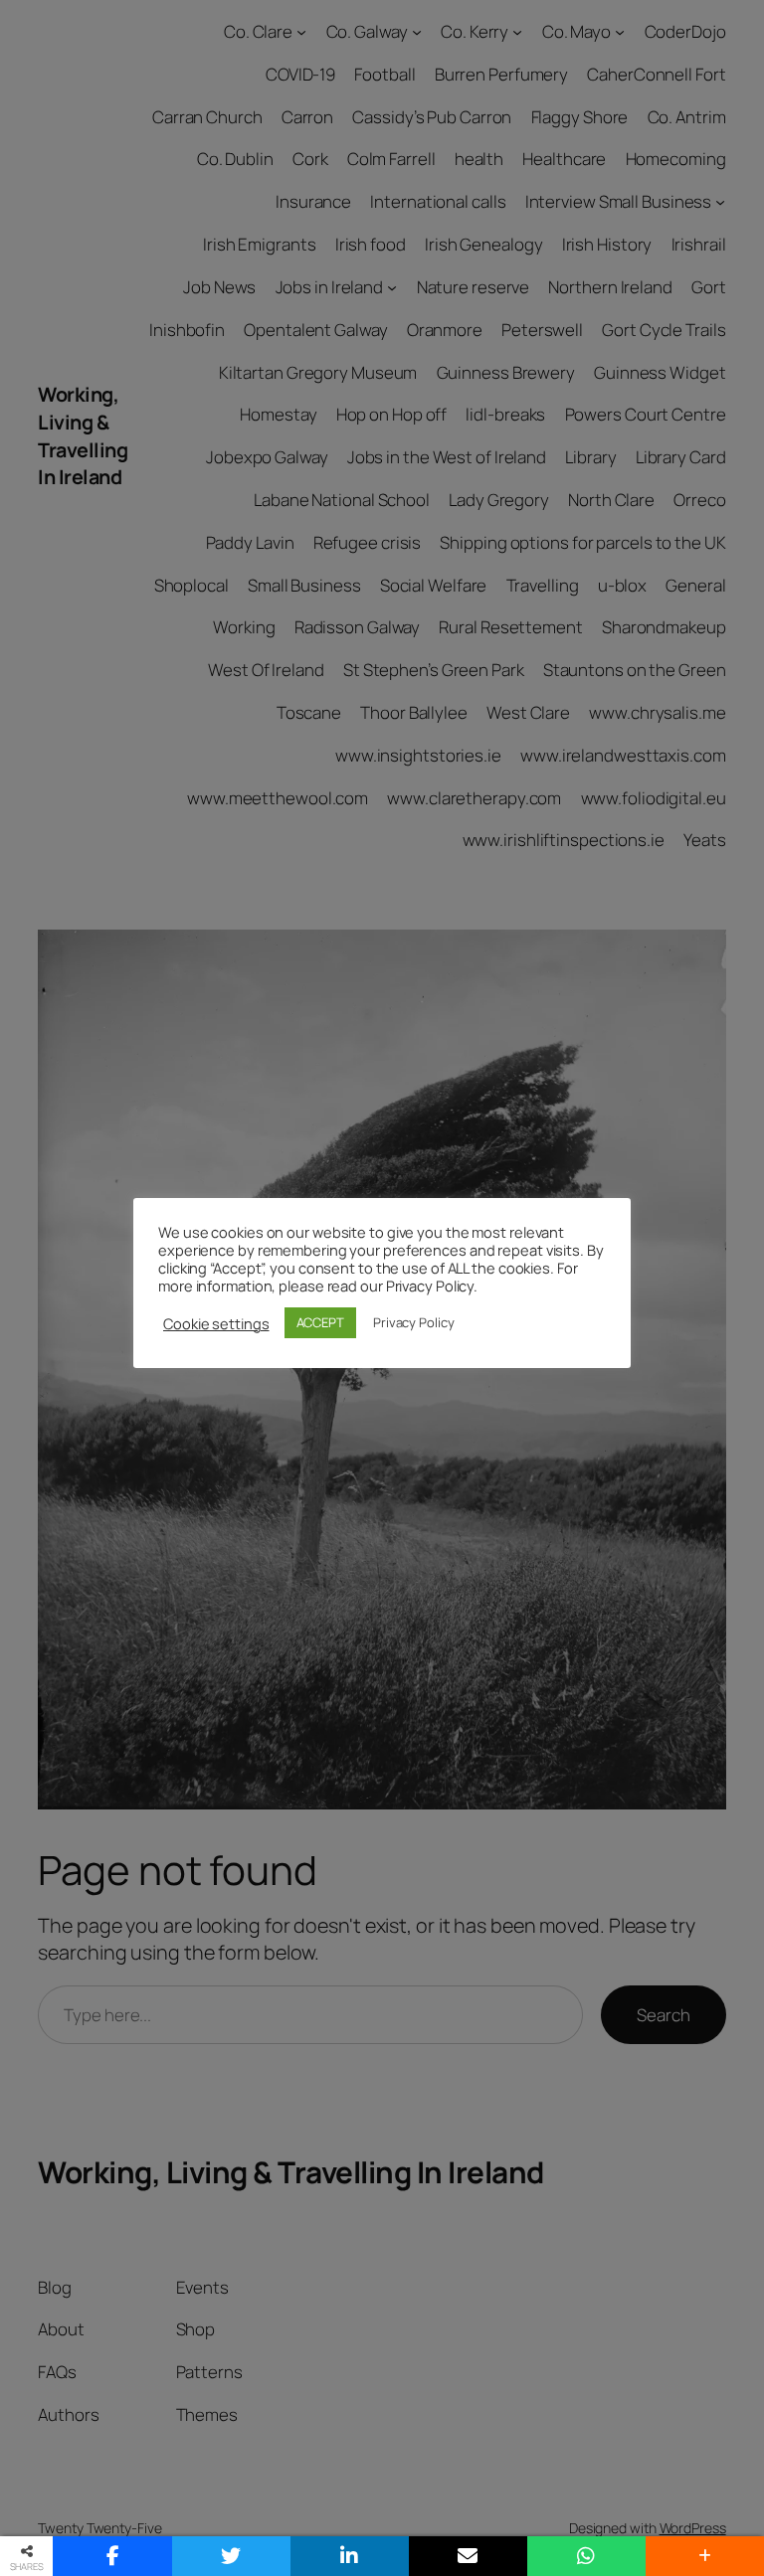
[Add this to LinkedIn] (350, 2556)
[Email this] (468, 2556)
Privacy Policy (414, 1322)
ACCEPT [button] (320, 1322)
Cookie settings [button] (216, 1323)
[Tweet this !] (231, 2556)
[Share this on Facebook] (112, 2556)
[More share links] (705, 2556)
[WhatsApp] (586, 2556)
